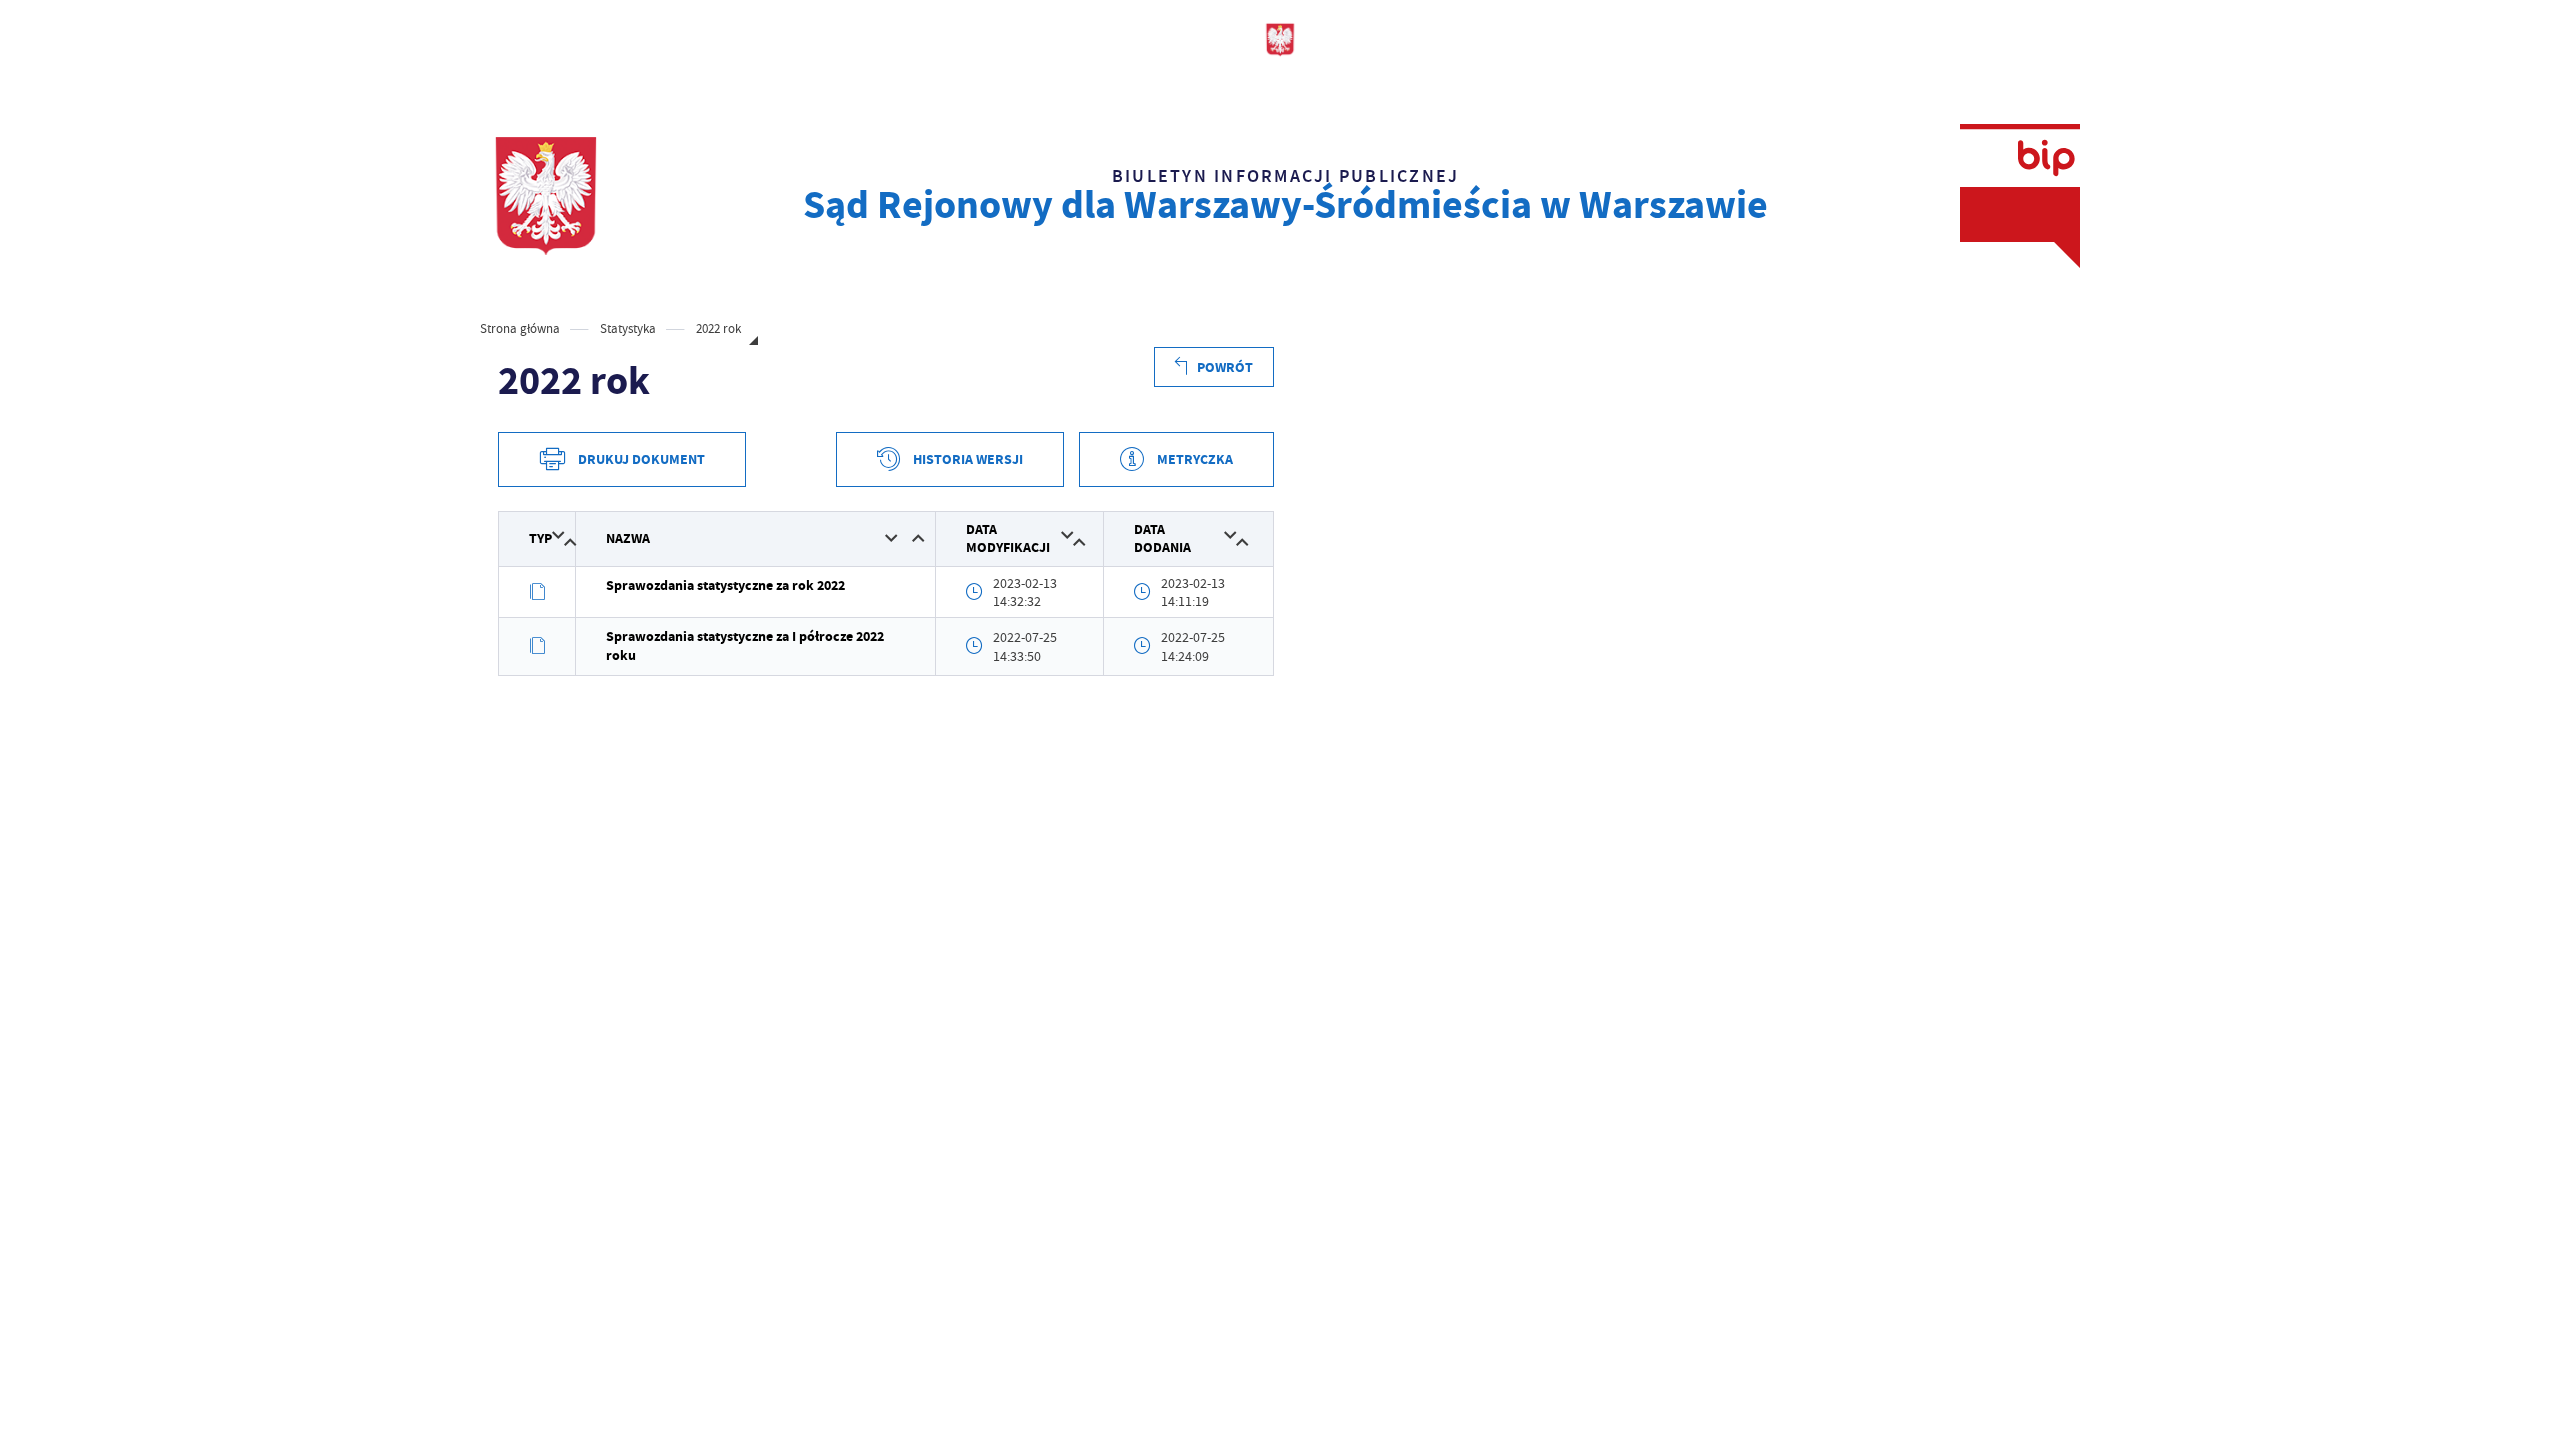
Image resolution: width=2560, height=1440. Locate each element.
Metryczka (1195, 459)
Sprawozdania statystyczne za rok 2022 (725, 585)
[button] (558, 535)
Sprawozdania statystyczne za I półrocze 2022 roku (745, 645)
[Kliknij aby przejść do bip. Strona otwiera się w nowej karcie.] (2020, 196)
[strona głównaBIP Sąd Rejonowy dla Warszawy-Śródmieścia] (545, 196)
